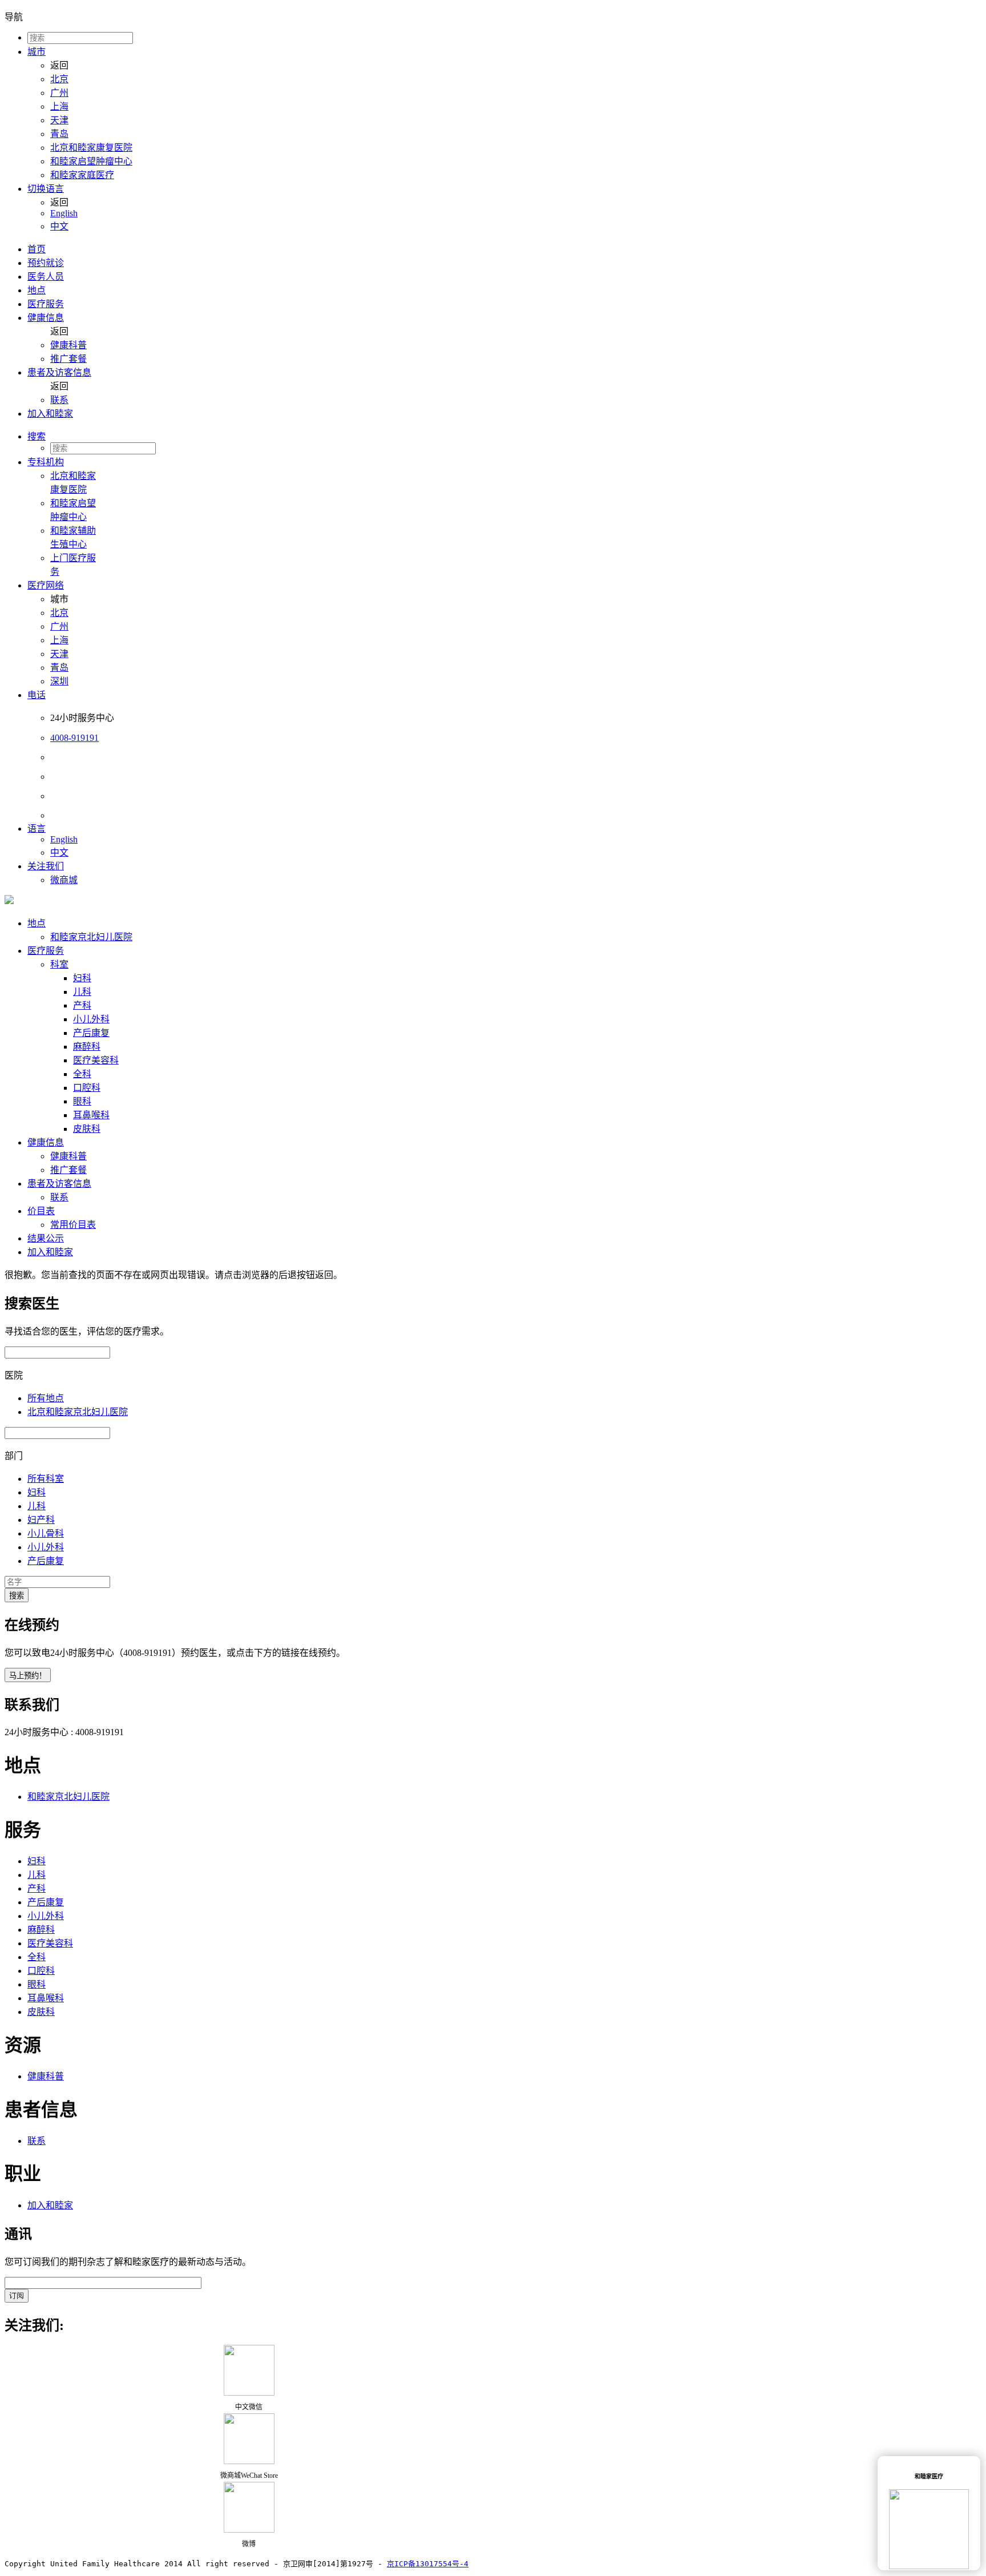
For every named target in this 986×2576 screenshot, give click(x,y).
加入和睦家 (50, 414)
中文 (59, 226)
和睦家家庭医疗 (82, 175)
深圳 (59, 681)
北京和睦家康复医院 (91, 148)
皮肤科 (87, 1129)
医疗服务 (46, 304)
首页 (37, 249)
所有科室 (46, 1479)
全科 (82, 1074)
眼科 (82, 1101)
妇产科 (41, 1520)
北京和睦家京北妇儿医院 (78, 1412)
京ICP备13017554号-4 (428, 2564)
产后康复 (91, 1033)
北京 (59, 79)
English (64, 213)
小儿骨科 (46, 1533)
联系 (59, 400)
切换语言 (46, 189)
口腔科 (87, 1088)
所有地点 (46, 1398)
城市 (37, 52)
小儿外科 (91, 1019)
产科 (82, 1005)
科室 (59, 964)
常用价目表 (73, 1225)
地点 (37, 290)
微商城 (64, 880)
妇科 (82, 978)
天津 (59, 120)
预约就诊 (46, 263)
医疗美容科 (96, 1060)
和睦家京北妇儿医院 (91, 937)
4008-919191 (74, 738)
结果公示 (46, 1238)
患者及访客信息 (59, 372)
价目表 (41, 1211)
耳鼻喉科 (91, 1115)
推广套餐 (68, 359)
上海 (59, 106)
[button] (504, 436)
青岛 (59, 134)
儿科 (82, 992)
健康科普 (68, 345)
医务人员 (46, 277)
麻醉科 (87, 1047)
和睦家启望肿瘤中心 (91, 161)
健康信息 (46, 318)
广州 (59, 93)
